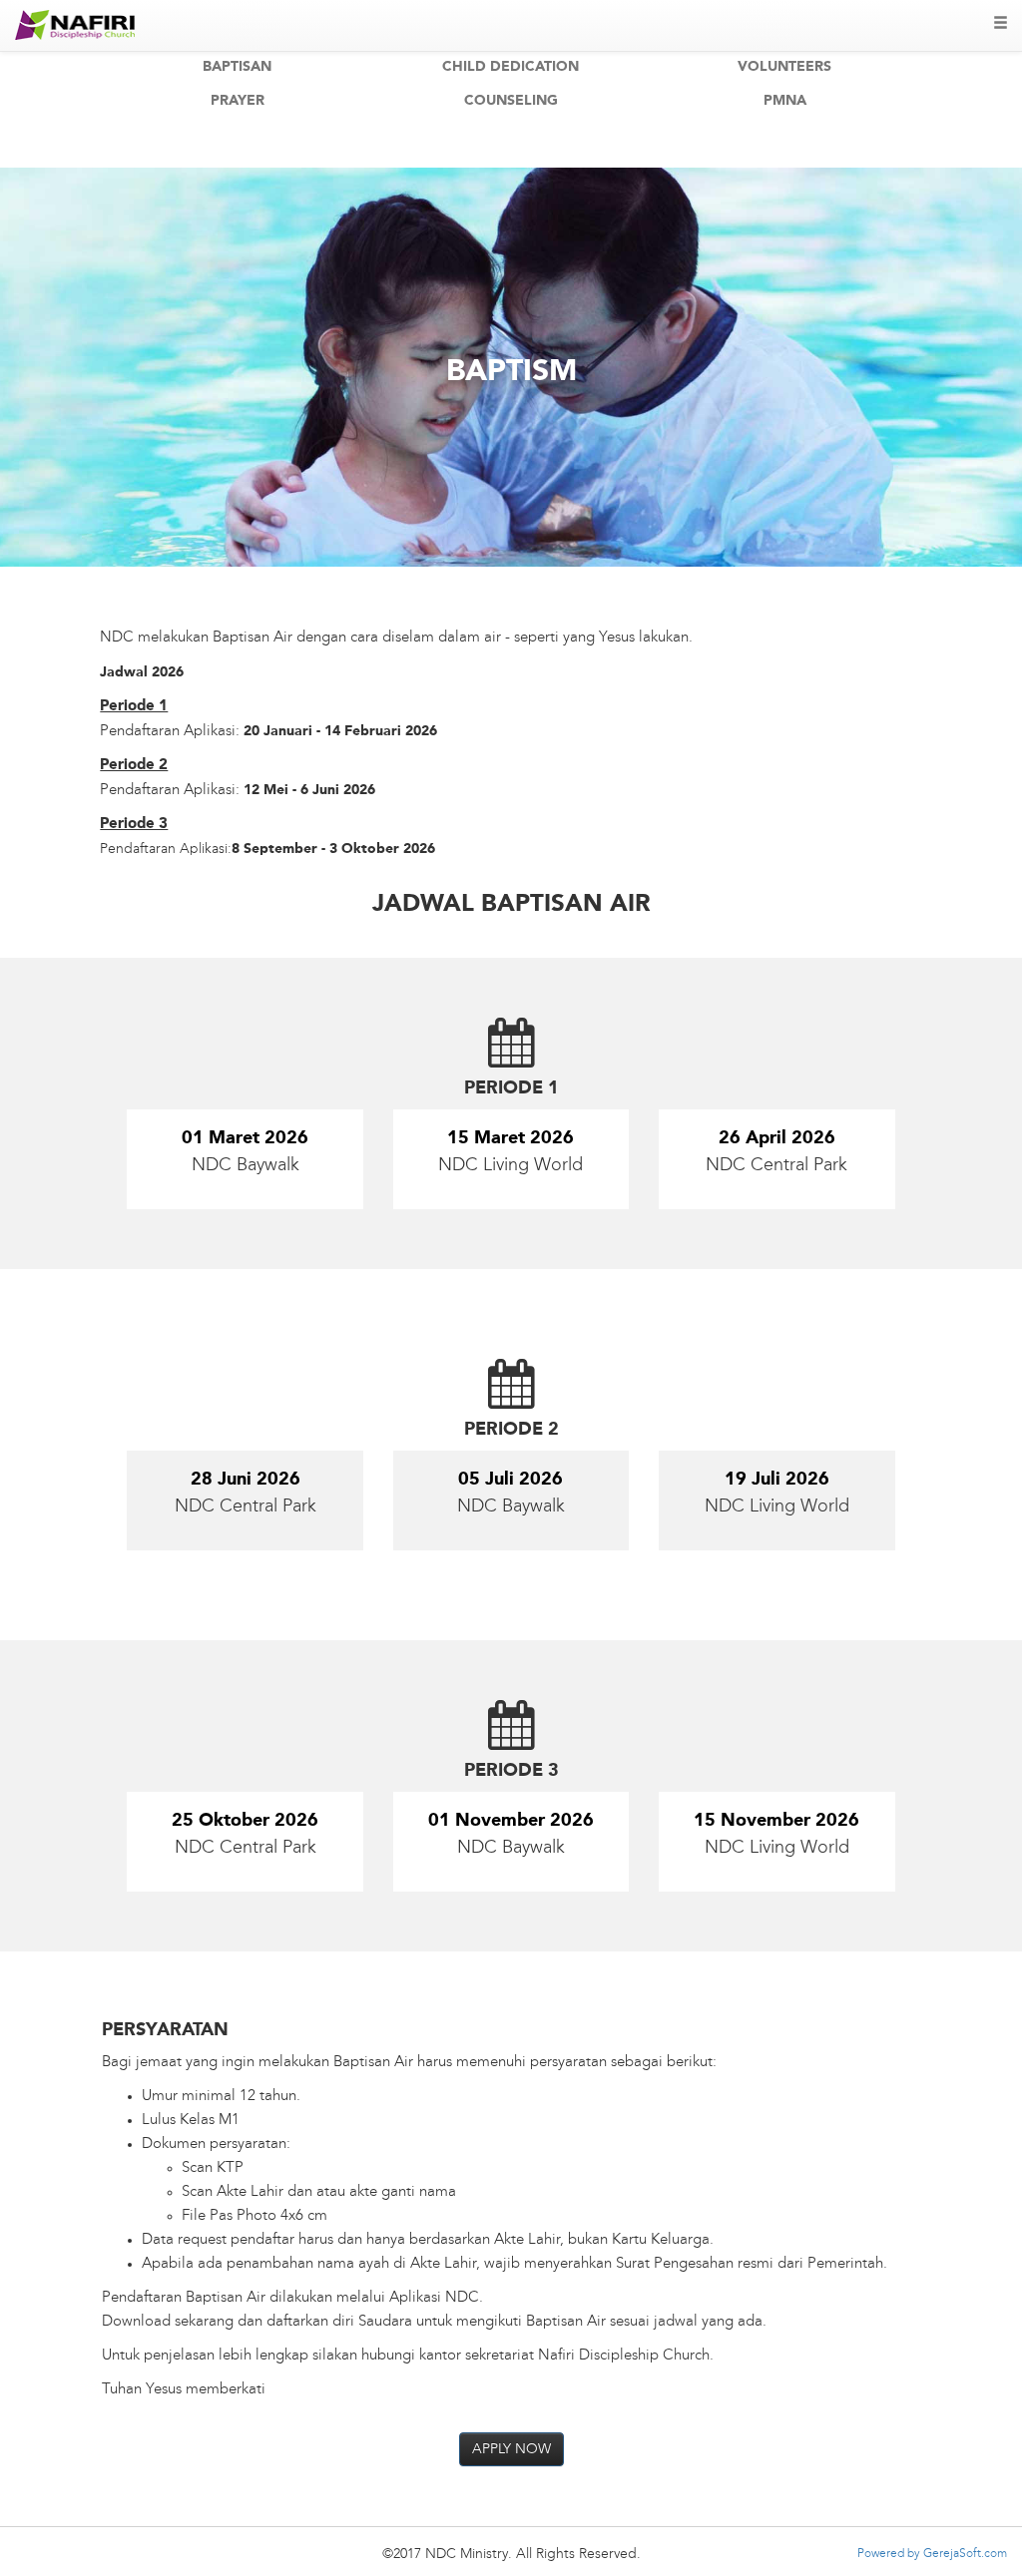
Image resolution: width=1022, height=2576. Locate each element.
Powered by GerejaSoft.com (932, 2554)
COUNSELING (511, 101)
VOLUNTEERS (784, 67)
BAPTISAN (237, 67)
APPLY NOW (511, 2449)
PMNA (785, 101)
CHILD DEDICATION (511, 67)
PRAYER (238, 101)
